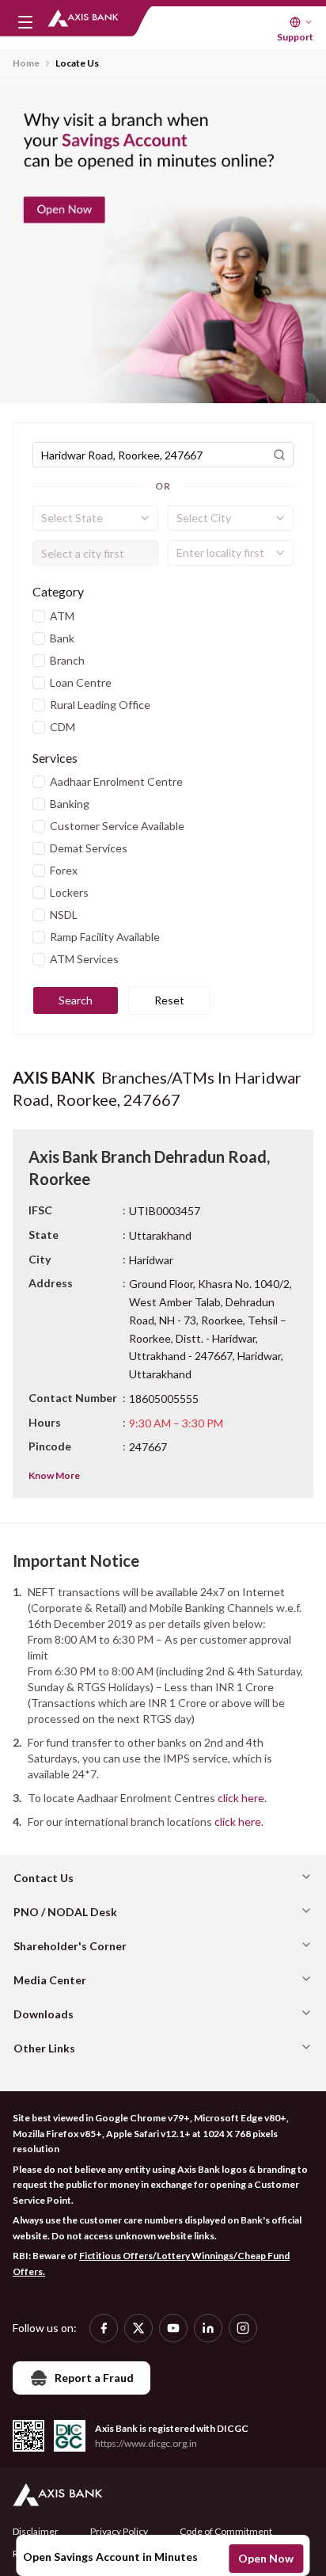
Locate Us (77, 63)
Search (76, 1000)
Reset (169, 1000)
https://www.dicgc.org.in (146, 2443)
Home (26, 63)
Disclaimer (36, 2531)
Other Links (44, 2048)
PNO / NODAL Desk (65, 1912)
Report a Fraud (94, 2378)
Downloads (44, 2014)
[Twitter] (138, 2328)
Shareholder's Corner (70, 1946)
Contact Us (44, 1878)
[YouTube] (173, 2328)
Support (295, 37)
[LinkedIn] (208, 2328)
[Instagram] (243, 2328)
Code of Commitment (226, 2531)
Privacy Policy (119, 2531)
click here (241, 1798)
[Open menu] (25, 22)
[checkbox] (39, 616)
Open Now (266, 2558)
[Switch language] (301, 22)
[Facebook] (104, 2328)
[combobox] (95, 518)
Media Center (50, 1980)
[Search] (279, 455)
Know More (54, 1475)
